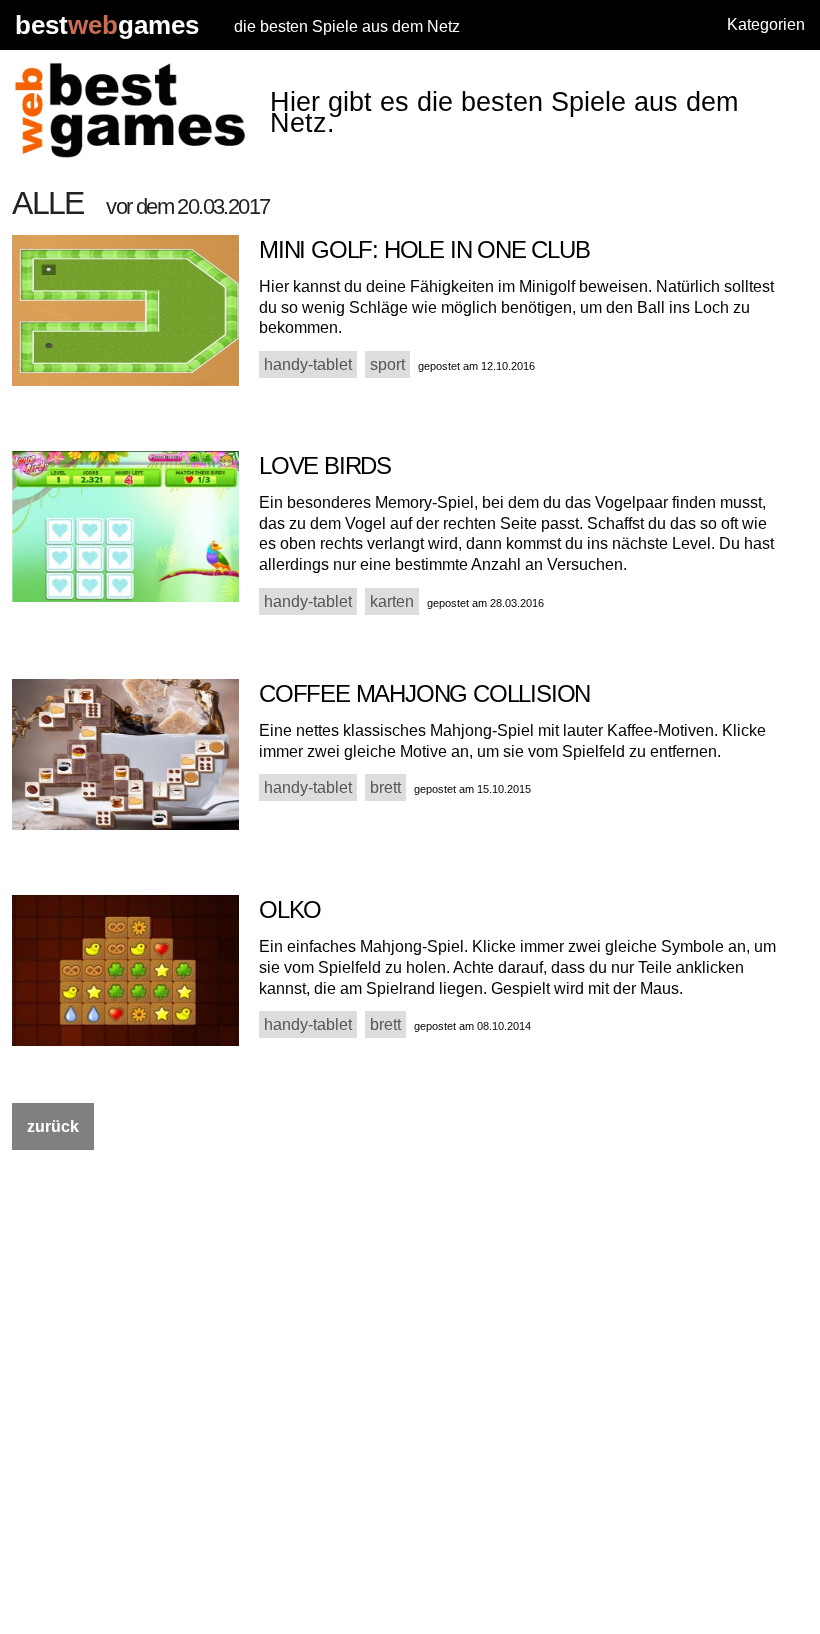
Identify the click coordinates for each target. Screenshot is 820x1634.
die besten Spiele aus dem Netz (347, 26)
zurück (53, 1126)
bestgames (107, 25)
